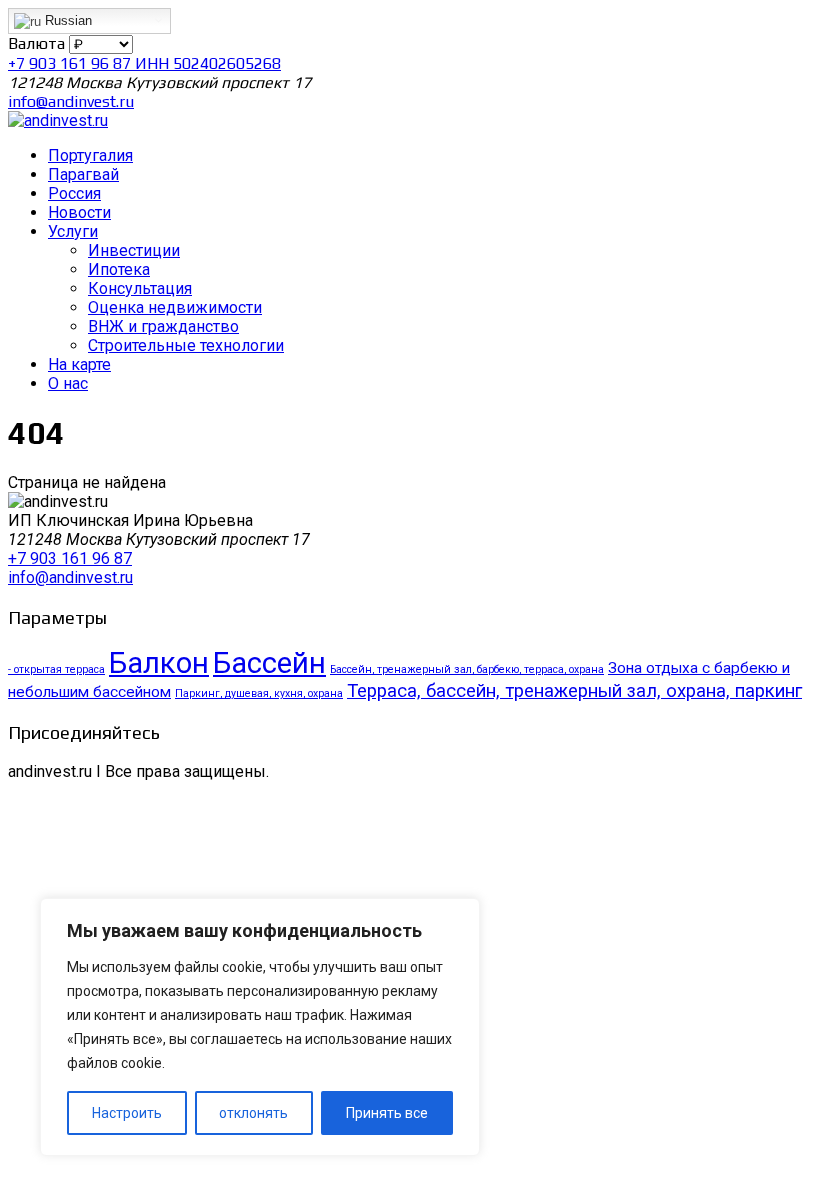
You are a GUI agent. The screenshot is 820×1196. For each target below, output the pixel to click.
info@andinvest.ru (71, 101)
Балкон (159, 663)
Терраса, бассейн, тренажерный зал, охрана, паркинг (574, 691)
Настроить (127, 1113)
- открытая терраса (56, 669)
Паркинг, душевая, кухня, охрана (259, 693)
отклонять (253, 1113)
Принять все (387, 1113)
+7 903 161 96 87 (70, 558)
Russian (66, 20)
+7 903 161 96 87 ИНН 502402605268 (144, 63)
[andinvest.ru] (58, 120)
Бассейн (269, 663)
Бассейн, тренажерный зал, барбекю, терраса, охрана (467, 669)
